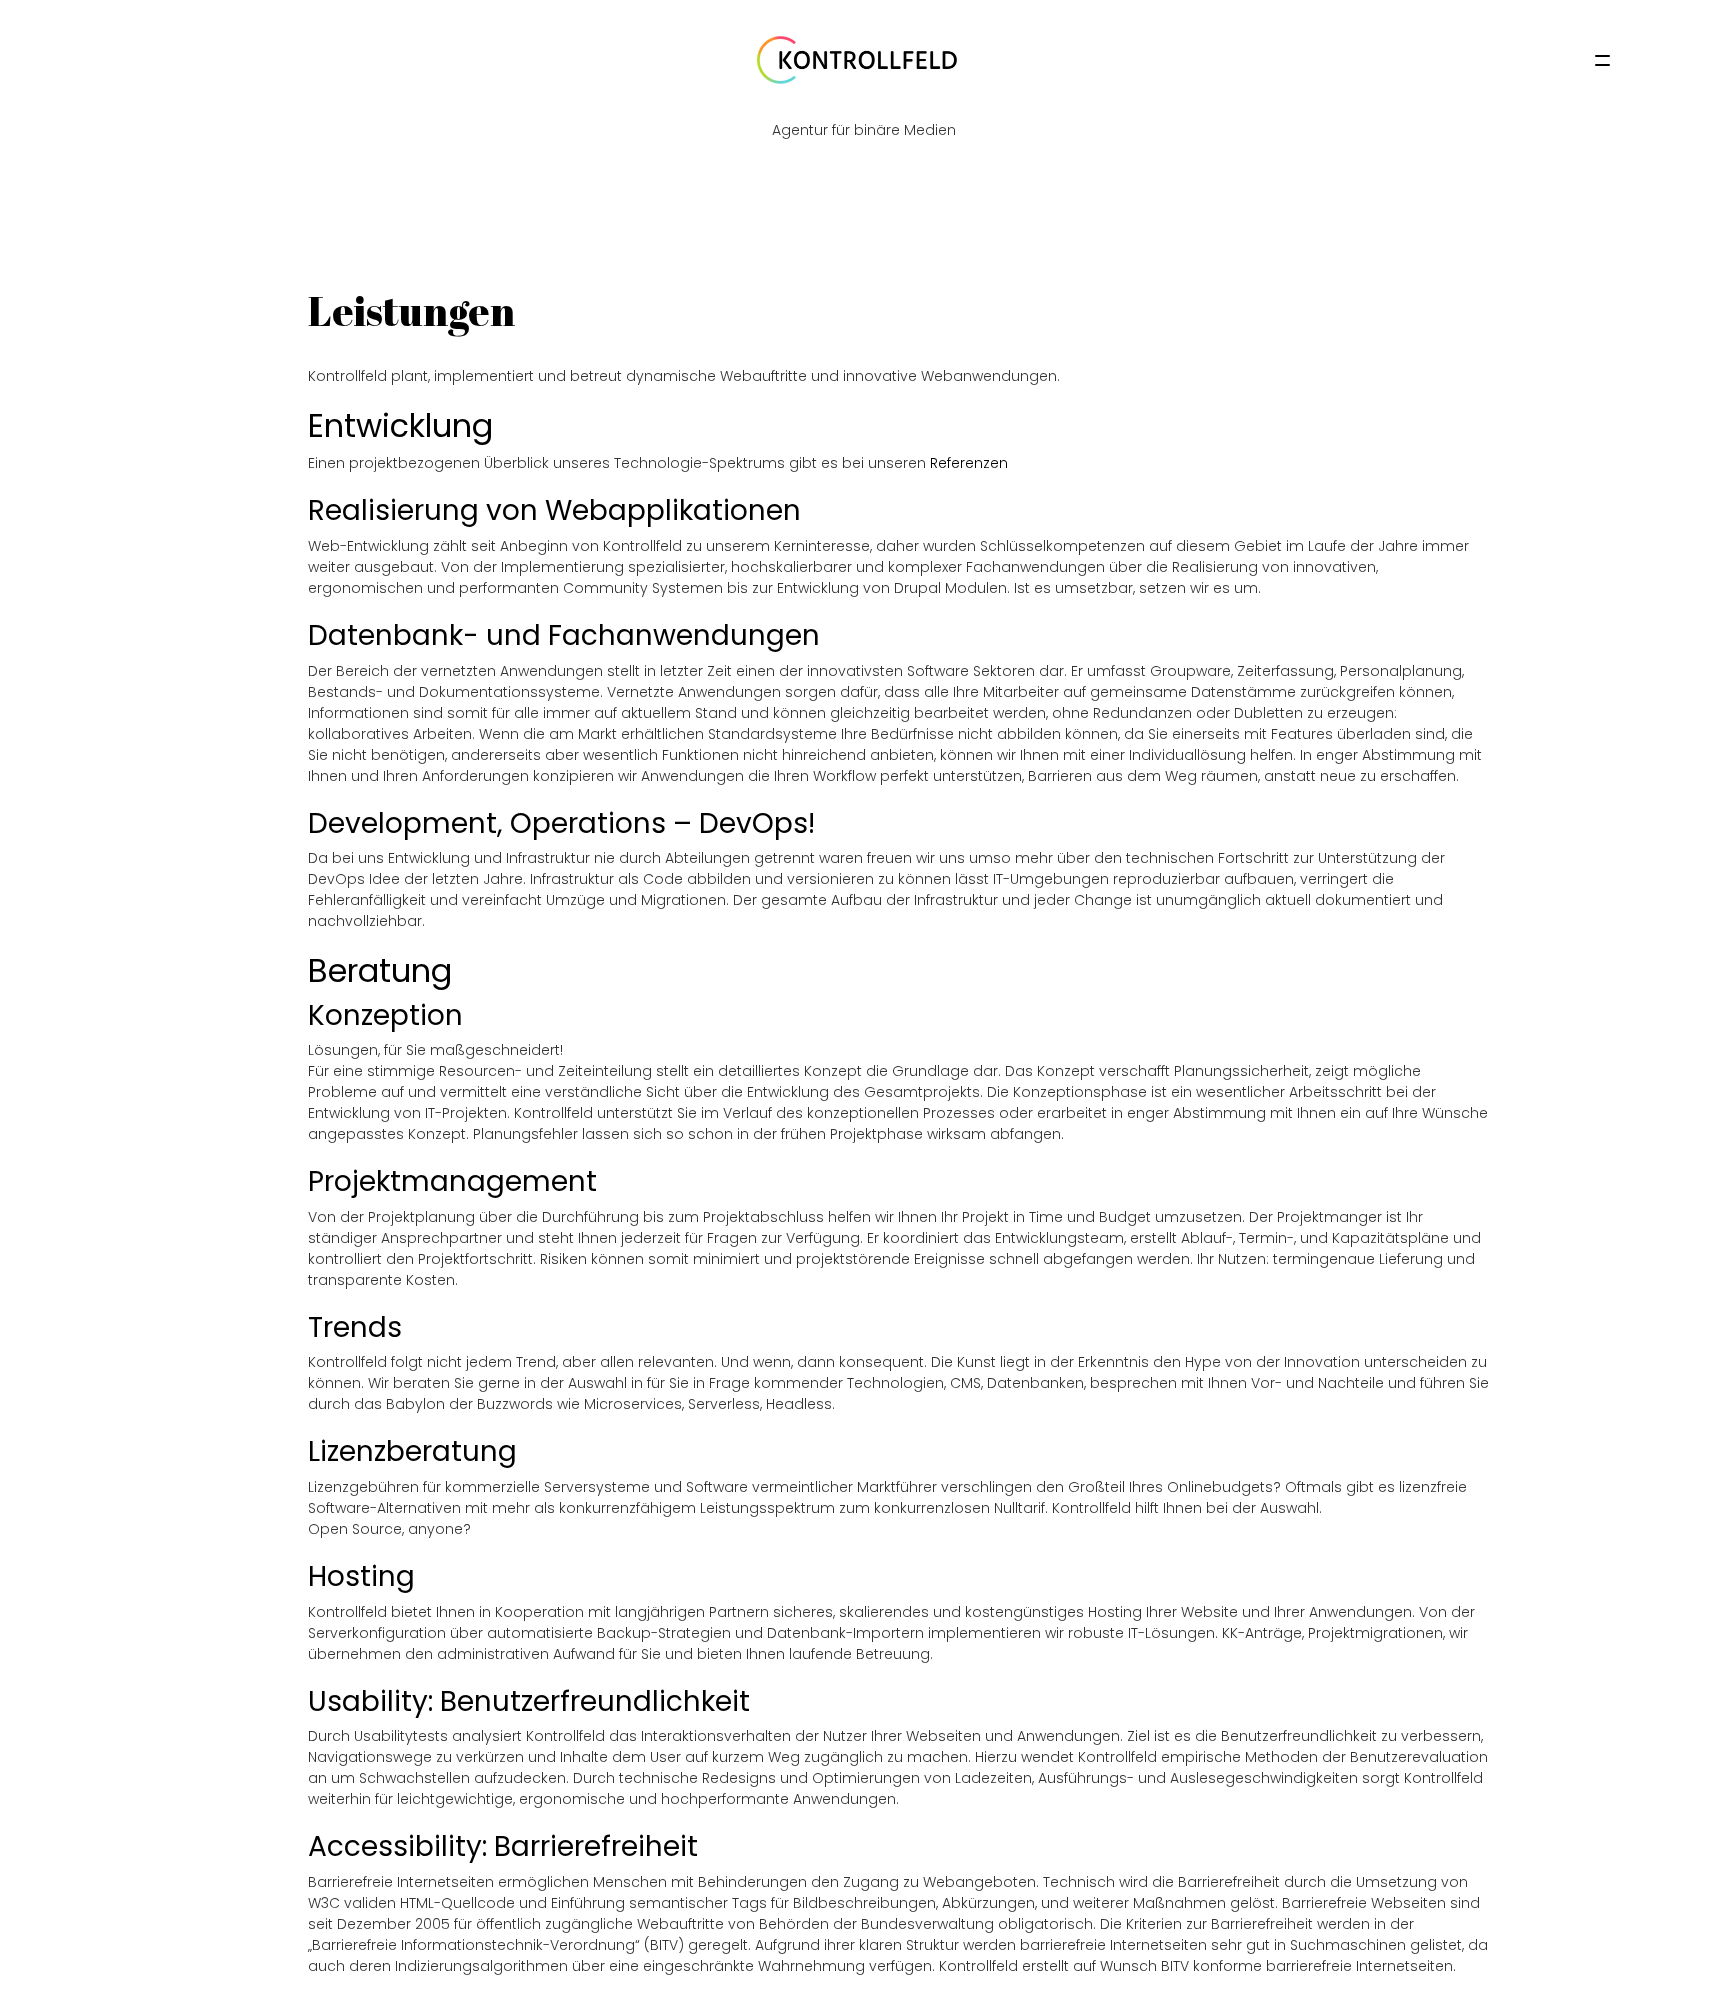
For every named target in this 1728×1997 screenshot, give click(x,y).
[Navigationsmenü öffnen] (1602, 60)
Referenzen (969, 463)
